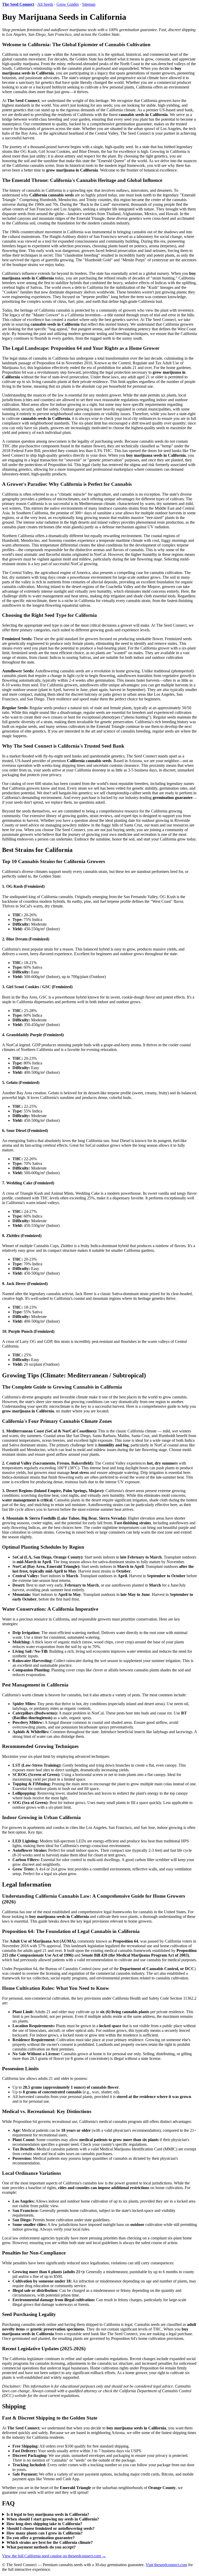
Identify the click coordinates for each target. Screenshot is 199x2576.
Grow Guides (68, 4)
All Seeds (45, 4)
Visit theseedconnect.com (166, 2565)
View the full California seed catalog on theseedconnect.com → (54, 2556)
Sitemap (89, 4)
